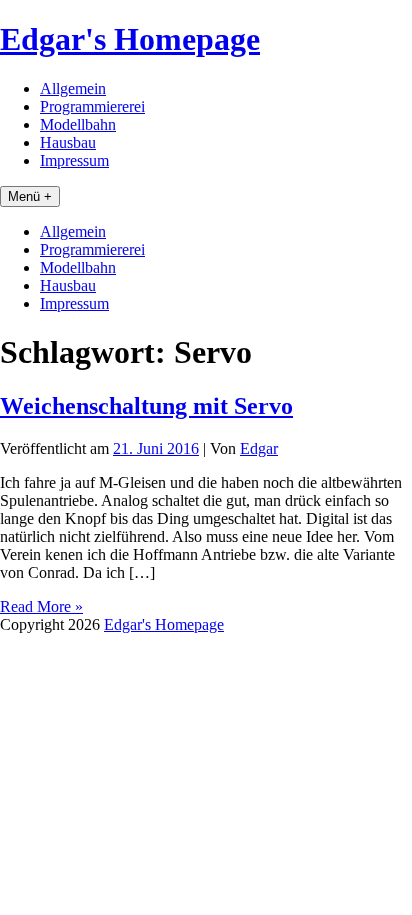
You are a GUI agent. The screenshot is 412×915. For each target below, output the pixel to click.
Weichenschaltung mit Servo (146, 406)
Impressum (74, 160)
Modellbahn (78, 124)
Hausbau (68, 142)
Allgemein (73, 88)
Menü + (30, 196)
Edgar (259, 448)
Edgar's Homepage (130, 39)
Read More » (41, 606)
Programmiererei (92, 106)
